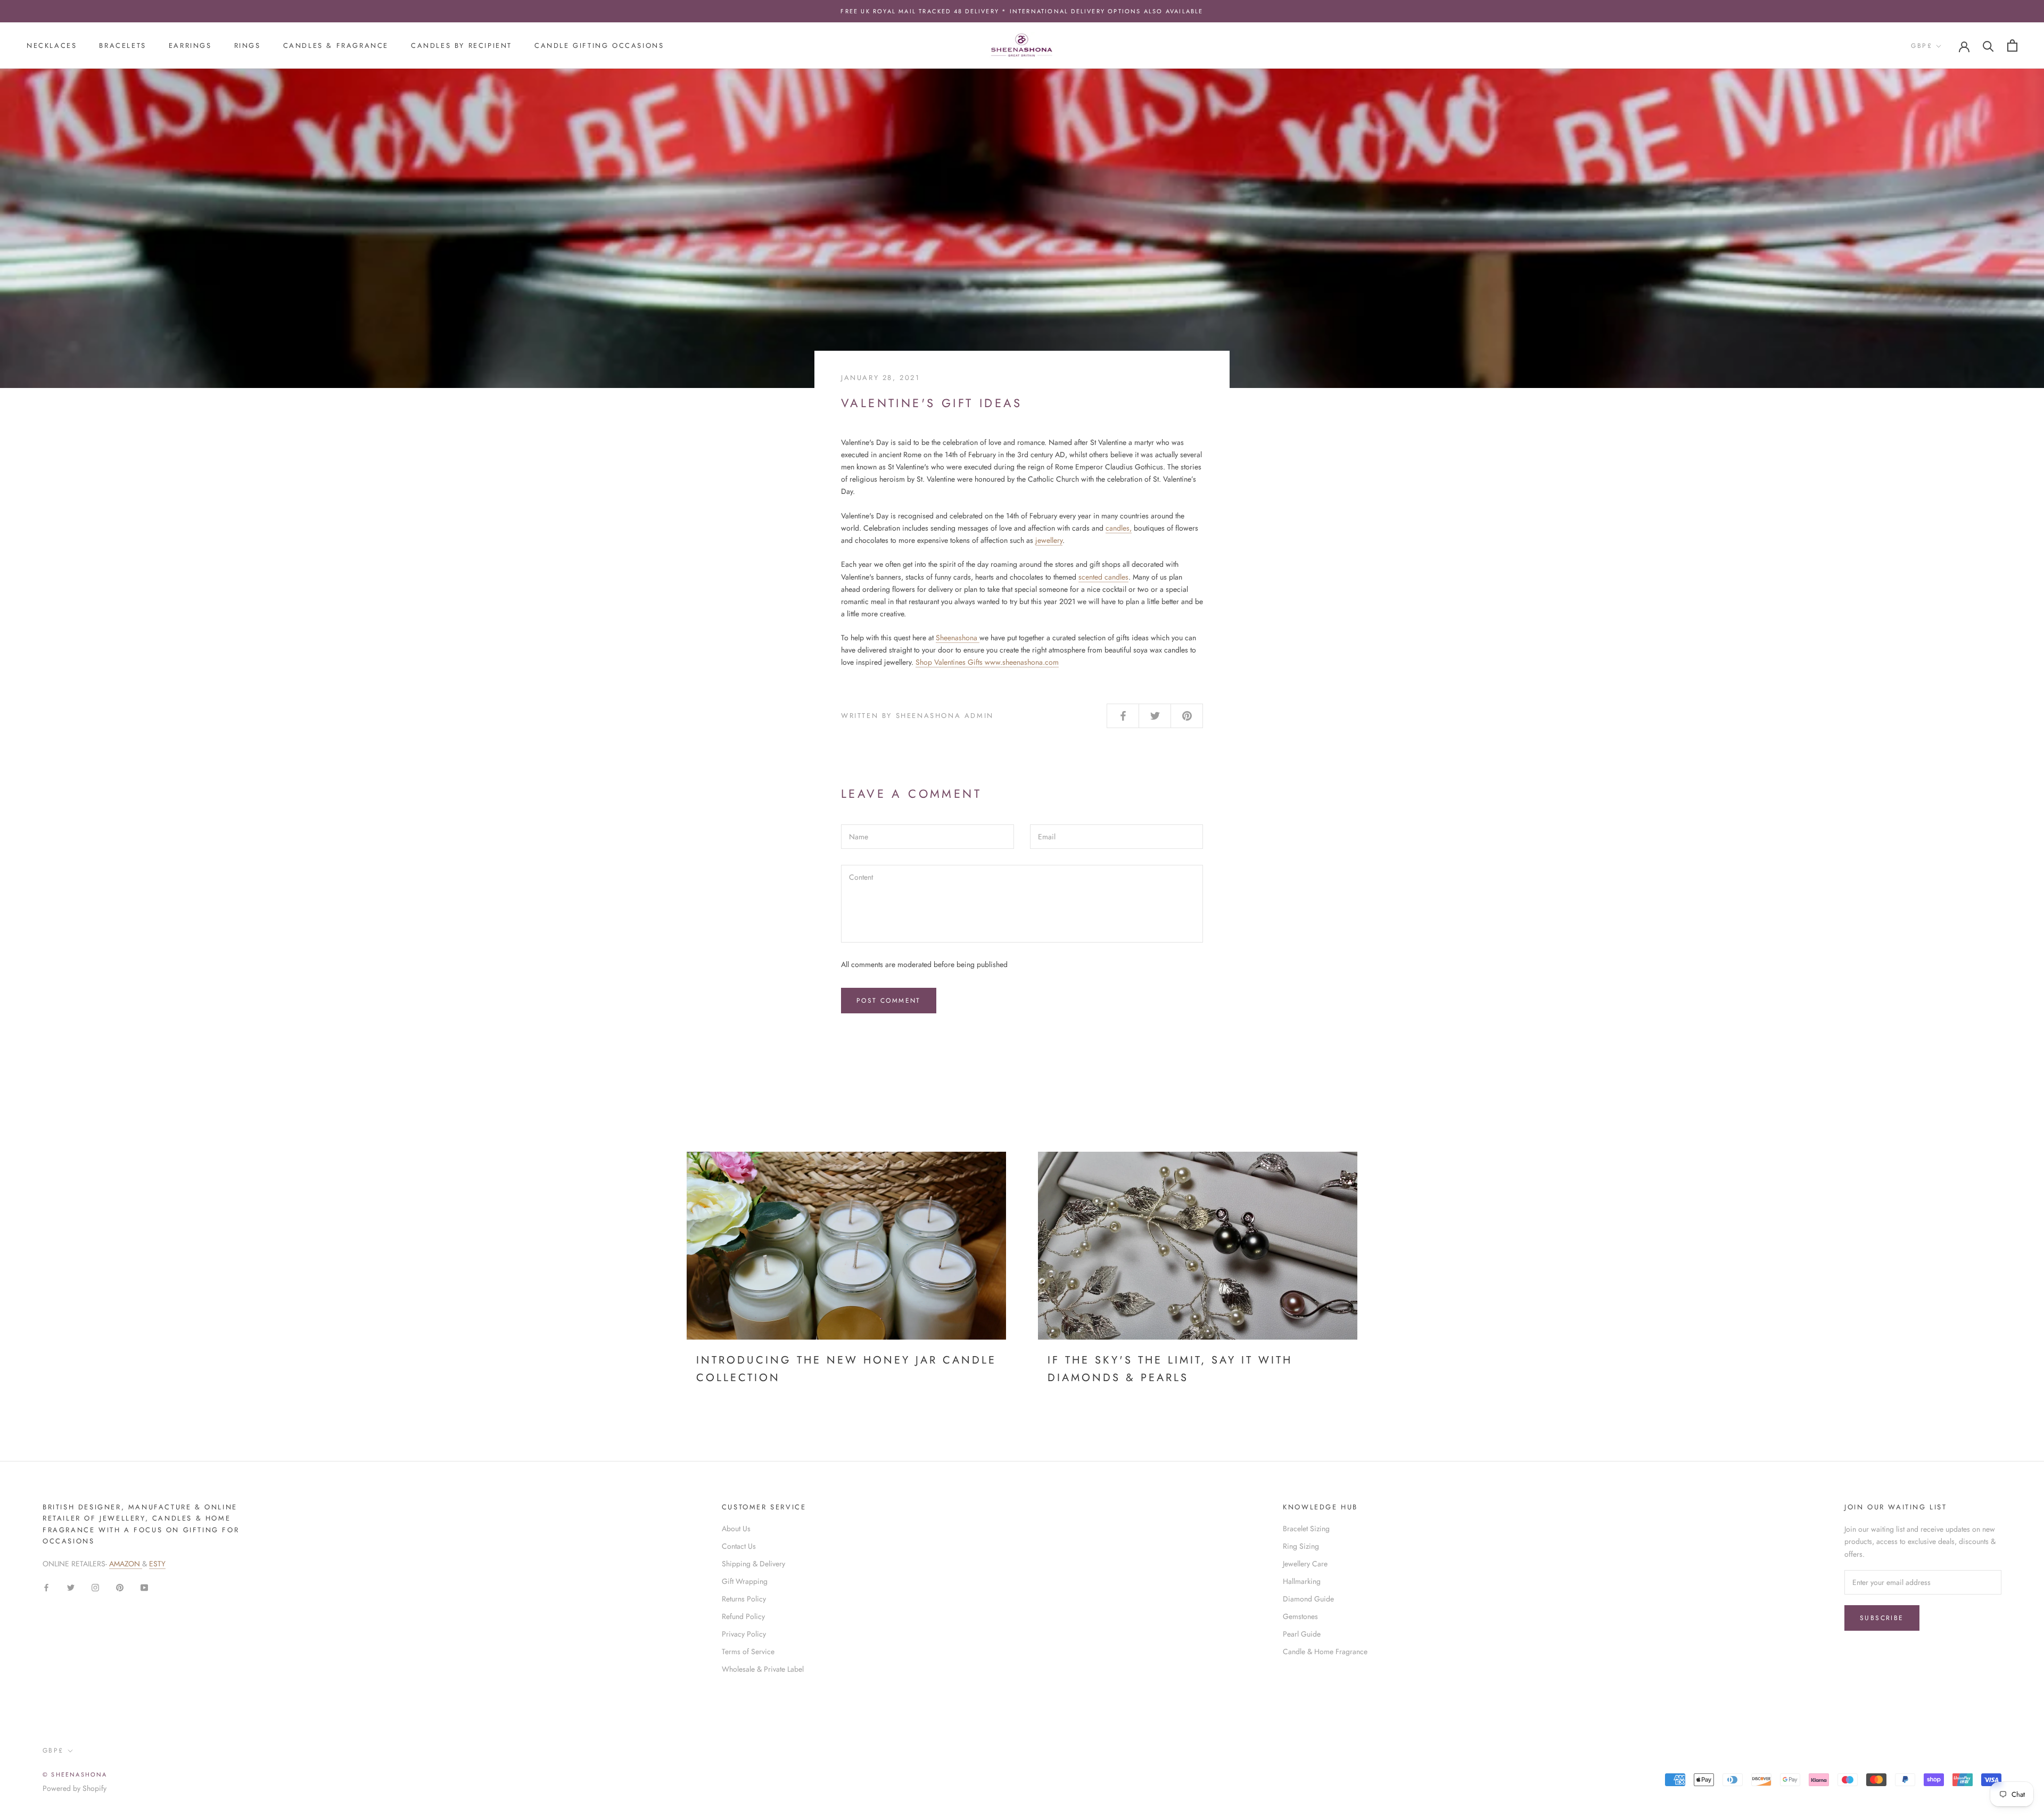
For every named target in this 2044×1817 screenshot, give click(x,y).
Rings (248, 46)
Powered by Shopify (75, 1788)
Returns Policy (744, 1599)
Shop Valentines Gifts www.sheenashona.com (987, 662)
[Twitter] (71, 1587)
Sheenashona (958, 638)
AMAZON (126, 1564)
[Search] (1988, 46)
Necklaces (52, 46)
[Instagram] (95, 1587)
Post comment (889, 1001)
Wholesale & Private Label (763, 1669)
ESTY (157, 1564)
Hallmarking (1302, 1581)
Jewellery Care (1305, 1564)
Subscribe (1882, 1618)
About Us (736, 1529)
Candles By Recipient (461, 46)
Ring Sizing (1301, 1546)
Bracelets (122, 46)
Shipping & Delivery (753, 1564)
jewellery (1049, 540)
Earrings (190, 46)
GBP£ (1922, 46)
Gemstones (1300, 1616)
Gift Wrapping (745, 1581)
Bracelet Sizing (1306, 1529)
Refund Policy (743, 1616)
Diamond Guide (1308, 1599)
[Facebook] (46, 1587)
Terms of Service (748, 1651)
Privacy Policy (744, 1634)
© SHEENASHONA (75, 1774)
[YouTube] (144, 1587)
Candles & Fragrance (336, 46)
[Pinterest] (120, 1587)
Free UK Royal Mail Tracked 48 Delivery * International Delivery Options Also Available (1022, 11)
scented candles (1103, 577)
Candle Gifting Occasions (599, 46)
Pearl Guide (1302, 1634)
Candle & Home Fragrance (1325, 1651)
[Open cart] (2012, 46)
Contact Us (739, 1546)
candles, (1119, 528)
